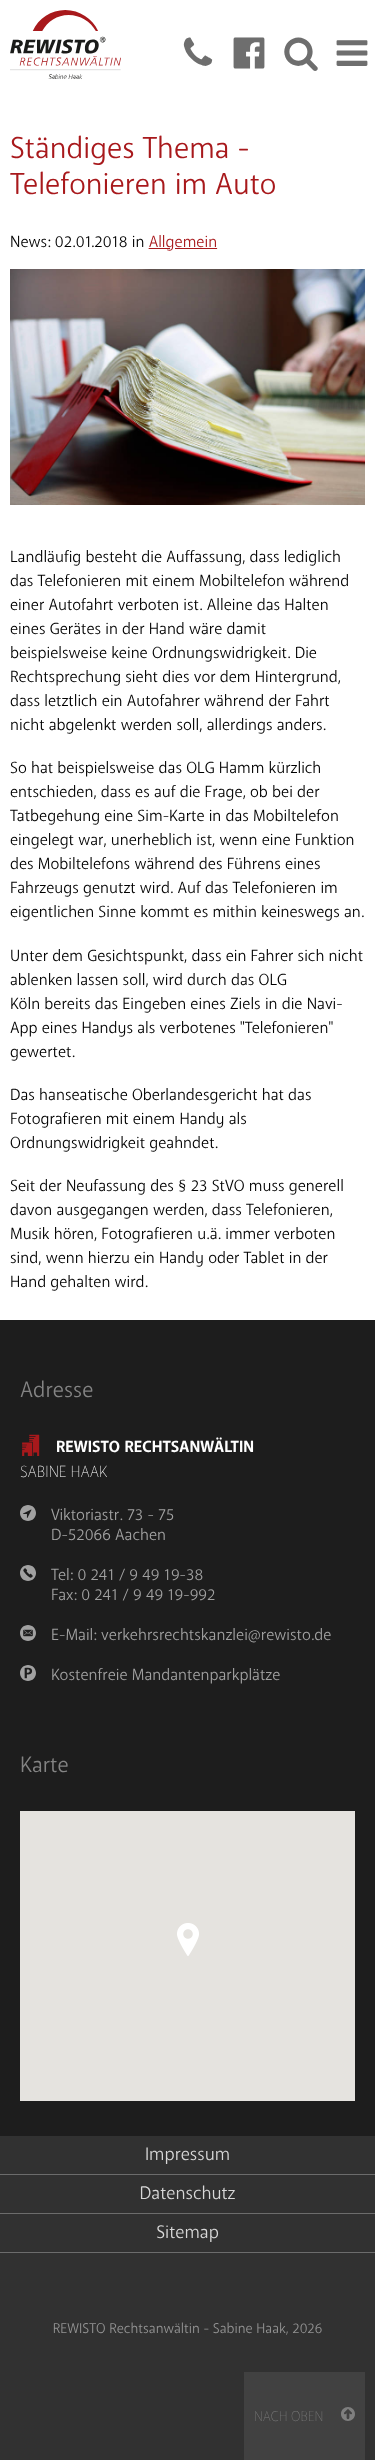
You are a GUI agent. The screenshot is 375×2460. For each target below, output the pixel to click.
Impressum (187, 2155)
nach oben (297, 2417)
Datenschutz (188, 2194)
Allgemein (183, 242)
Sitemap (187, 2233)
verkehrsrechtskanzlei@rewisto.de (216, 1635)
